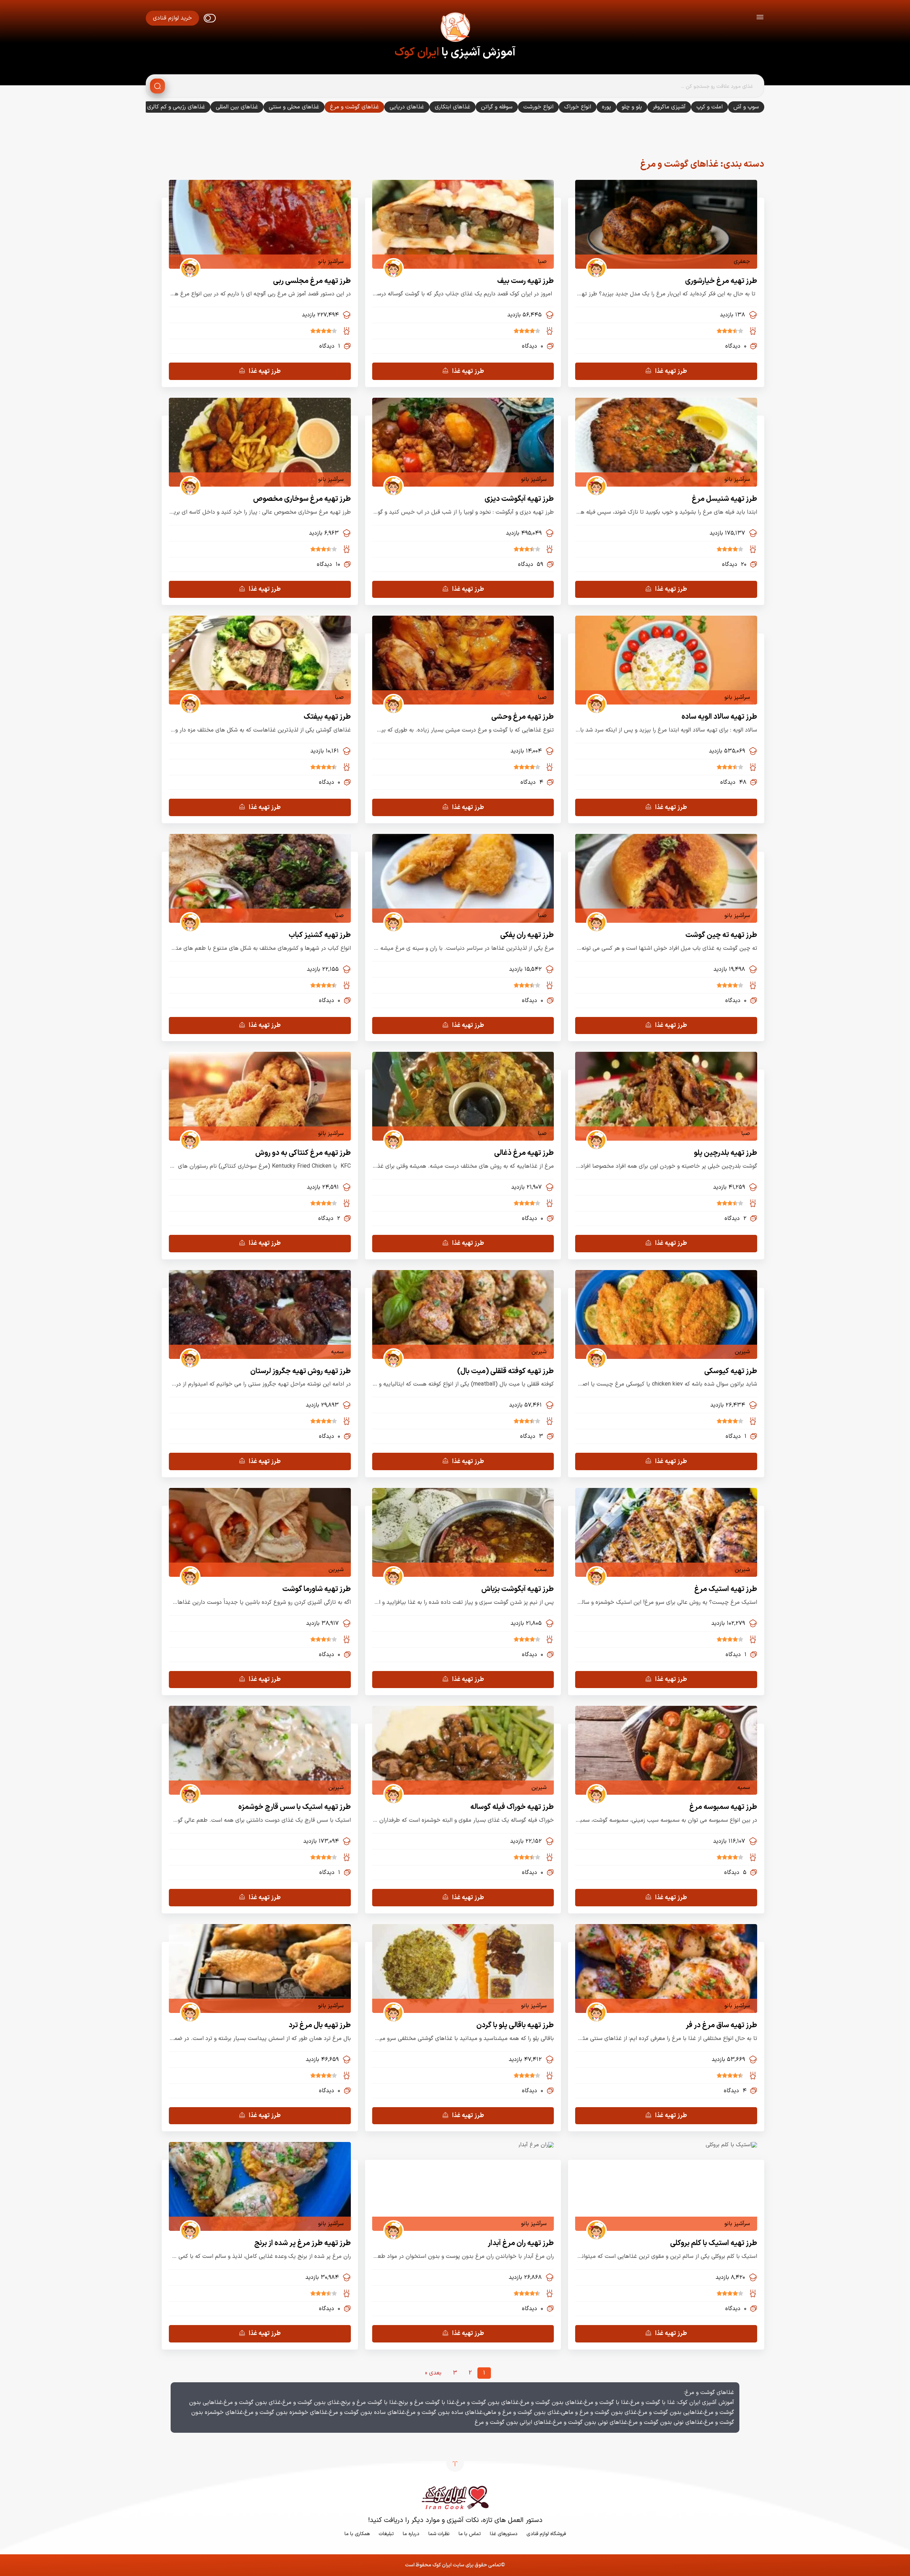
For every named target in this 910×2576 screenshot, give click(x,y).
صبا (542, 262)
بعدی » (433, 2373)
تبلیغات (386, 2534)
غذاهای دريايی (407, 107)
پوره (606, 107)
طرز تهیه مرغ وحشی (523, 717)
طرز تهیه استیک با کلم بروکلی (714, 2243)
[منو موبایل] (760, 18)
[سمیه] (188, 1352)
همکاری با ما (357, 2534)
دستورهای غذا (504, 2534)
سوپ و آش (746, 107)
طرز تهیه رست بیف (526, 281)
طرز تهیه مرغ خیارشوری (721, 281)
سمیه (337, 1352)
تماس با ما (470, 2534)
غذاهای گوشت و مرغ (354, 107)
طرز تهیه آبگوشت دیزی (519, 499)
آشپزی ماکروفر (669, 107)
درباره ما (411, 2534)
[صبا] (391, 262)
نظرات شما (439, 2534)
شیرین (742, 1352)
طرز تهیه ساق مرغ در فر (721, 2025)
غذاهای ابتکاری (453, 107)
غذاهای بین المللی (237, 107)
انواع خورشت (538, 107)
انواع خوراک (578, 107)
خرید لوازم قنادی (172, 18)
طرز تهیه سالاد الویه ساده (719, 717)
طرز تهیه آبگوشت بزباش (518, 1589)
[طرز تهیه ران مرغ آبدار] (536, 2145)
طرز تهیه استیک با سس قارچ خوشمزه (295, 1807)
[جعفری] (594, 262)
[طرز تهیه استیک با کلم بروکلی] (731, 2145)
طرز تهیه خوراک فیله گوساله (512, 1807)
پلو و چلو (632, 107)
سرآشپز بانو (331, 262)
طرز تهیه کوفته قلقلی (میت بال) (505, 1371)
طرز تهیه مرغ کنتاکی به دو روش (303, 1153)
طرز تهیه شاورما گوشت (317, 1589)
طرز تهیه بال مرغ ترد (320, 2025)
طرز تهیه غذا (671, 371)
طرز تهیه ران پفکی (527, 935)
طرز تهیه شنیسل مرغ (724, 499)
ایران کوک (417, 53)
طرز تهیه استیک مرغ (726, 1589)
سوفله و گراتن (497, 107)
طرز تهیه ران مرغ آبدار (521, 2243)
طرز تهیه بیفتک (327, 717)
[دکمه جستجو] (157, 86)
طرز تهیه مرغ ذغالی (524, 1153)
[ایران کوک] (455, 28)
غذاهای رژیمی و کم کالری (176, 107)
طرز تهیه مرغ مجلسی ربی (312, 281)
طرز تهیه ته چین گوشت (721, 935)
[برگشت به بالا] (455, 2463)
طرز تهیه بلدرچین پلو (726, 1153)
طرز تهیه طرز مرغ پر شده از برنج (303, 2243)
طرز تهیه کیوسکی (731, 1371)
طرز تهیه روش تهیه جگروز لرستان (301, 1371)
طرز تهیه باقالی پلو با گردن (515, 2025)
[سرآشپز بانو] (188, 262)
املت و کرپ (710, 107)
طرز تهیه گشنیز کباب (320, 935)
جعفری (742, 262)
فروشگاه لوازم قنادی (546, 2534)
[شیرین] (594, 1352)
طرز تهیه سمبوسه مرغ (723, 1807)
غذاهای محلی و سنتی (294, 107)
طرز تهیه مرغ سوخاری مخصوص (302, 499)
